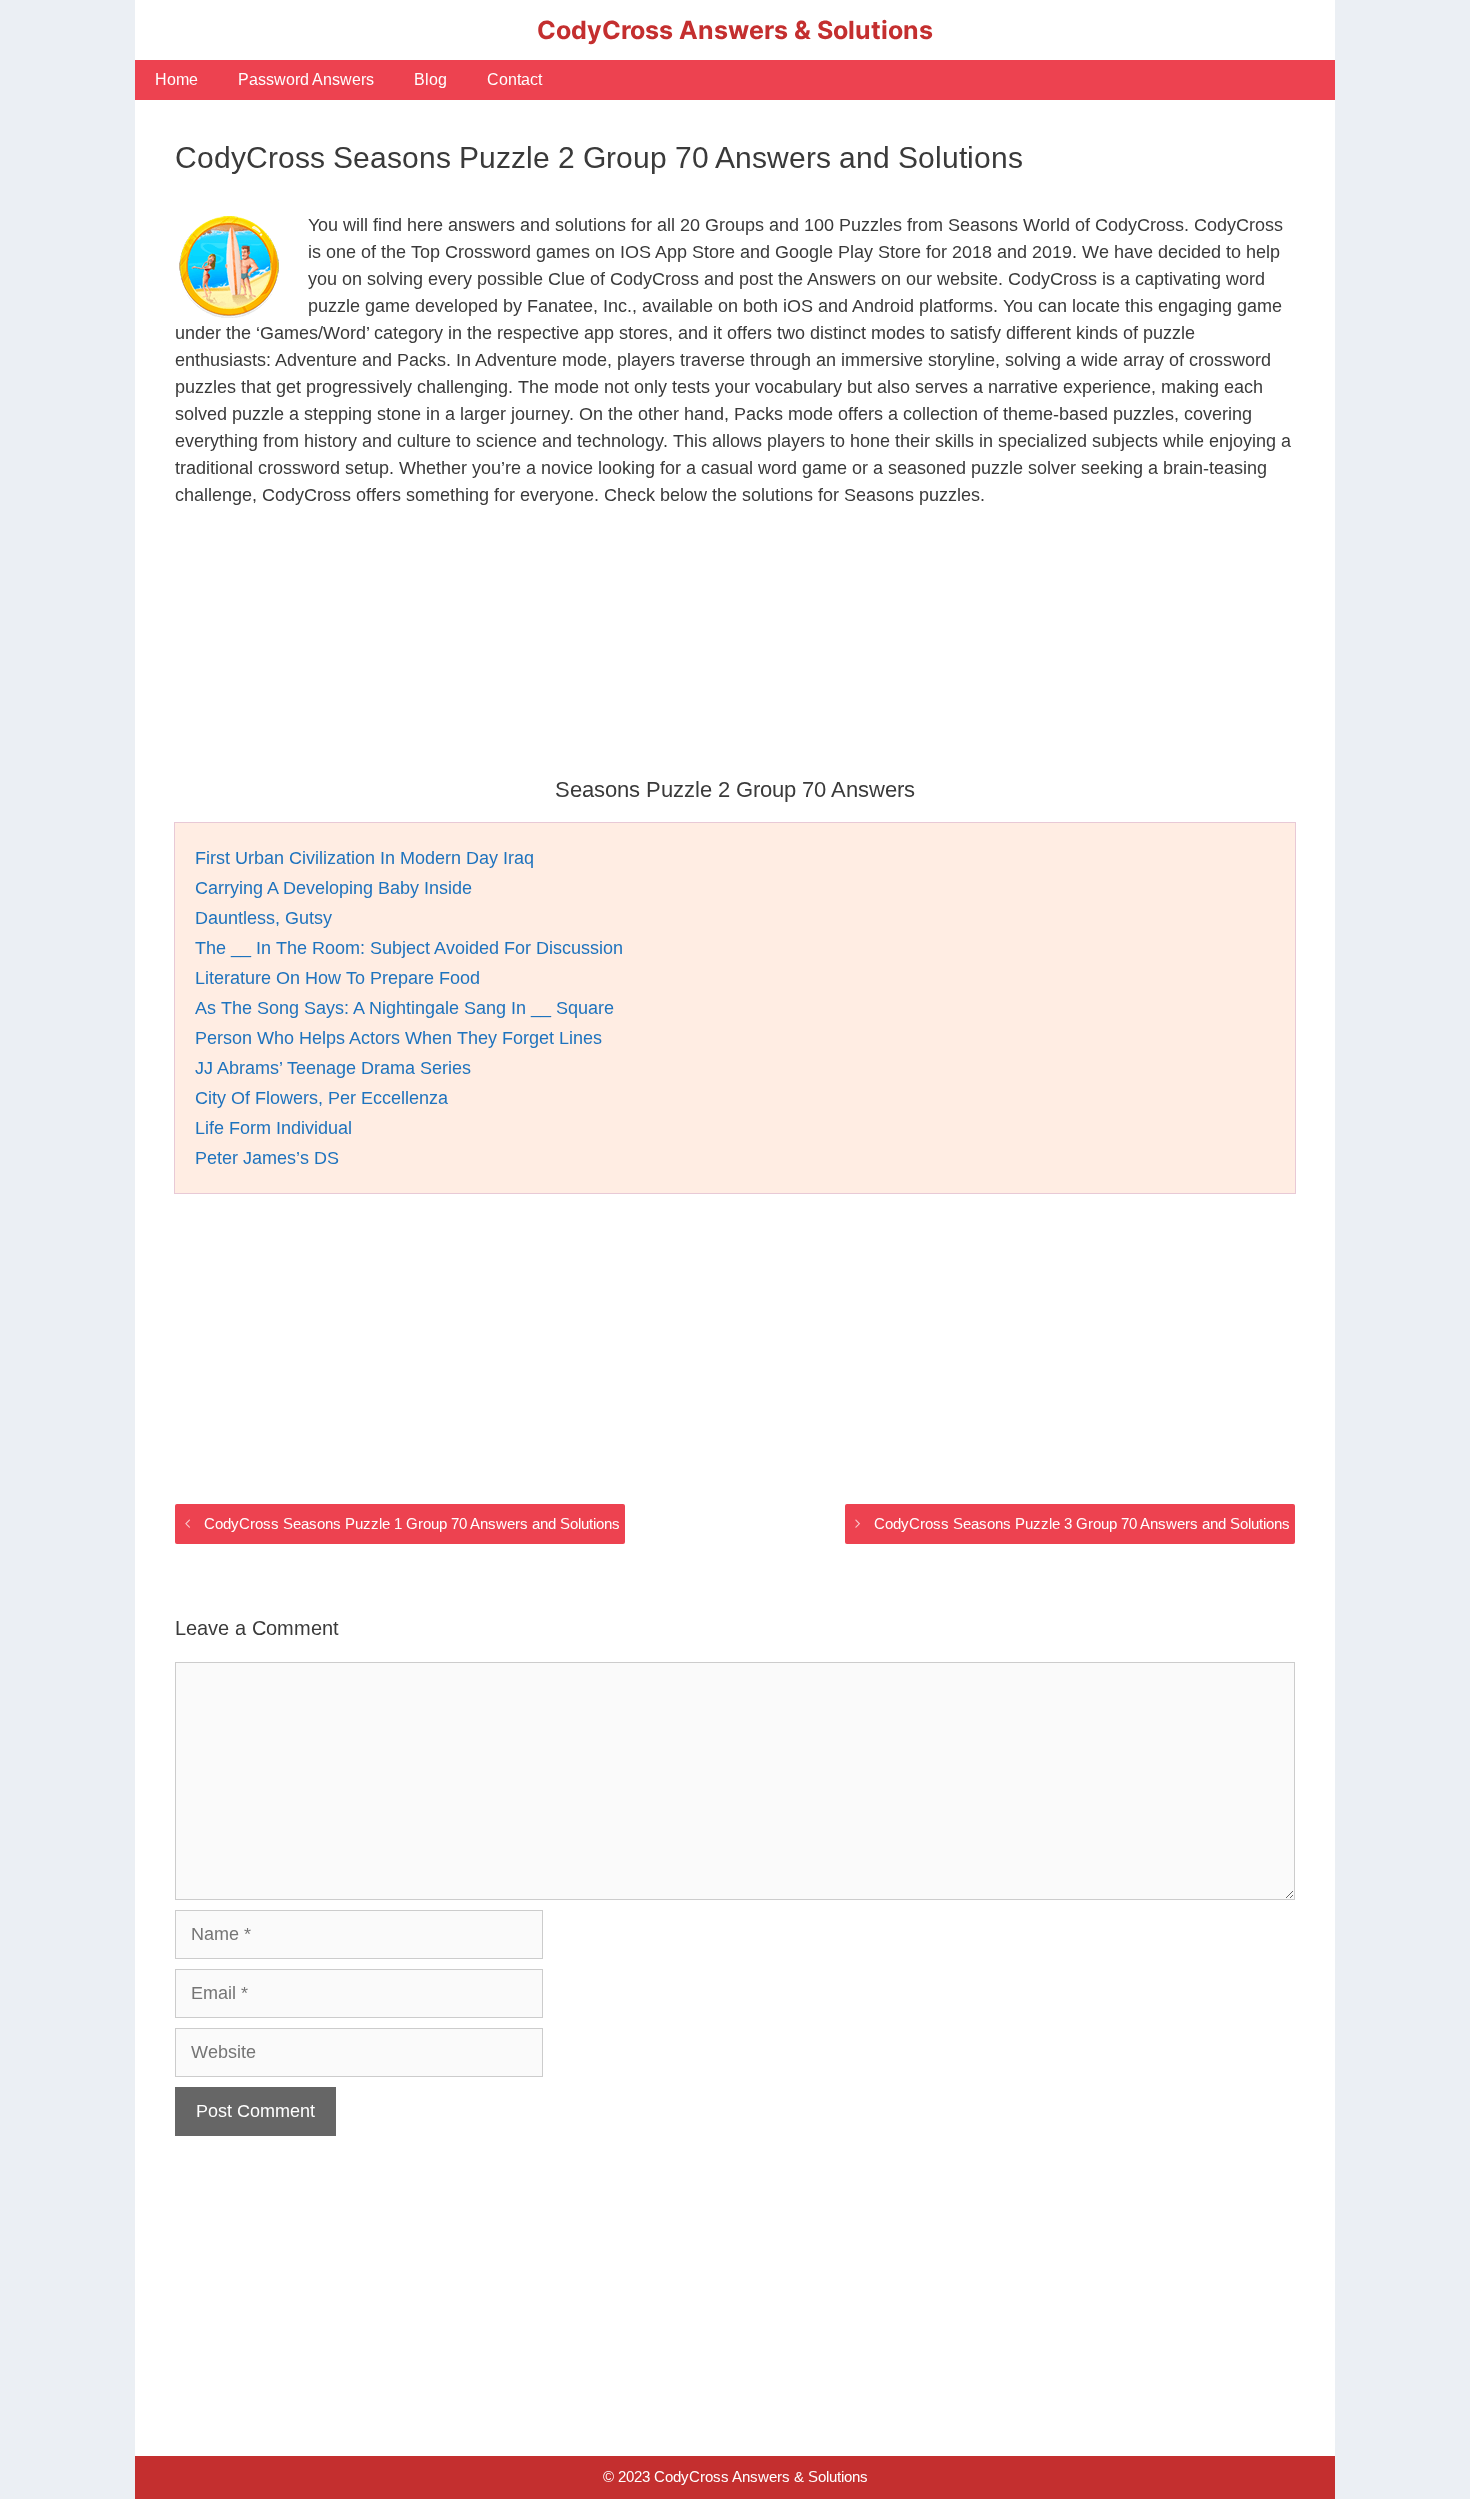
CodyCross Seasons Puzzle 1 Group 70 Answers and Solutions (412, 1523)
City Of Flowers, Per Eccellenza (321, 1098)
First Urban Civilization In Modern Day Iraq (364, 858)
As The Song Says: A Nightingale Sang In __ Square (404, 1008)
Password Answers (306, 79)
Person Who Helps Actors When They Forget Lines (398, 1038)
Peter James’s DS (267, 1158)
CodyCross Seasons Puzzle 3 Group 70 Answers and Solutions (1082, 1523)
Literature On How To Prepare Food (337, 978)
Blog (430, 79)
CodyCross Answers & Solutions (735, 30)
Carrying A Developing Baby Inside (333, 888)
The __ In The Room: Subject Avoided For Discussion (409, 948)
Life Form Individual (273, 1128)
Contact (514, 79)
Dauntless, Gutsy (263, 918)
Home (176, 79)
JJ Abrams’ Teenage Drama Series (333, 1068)
